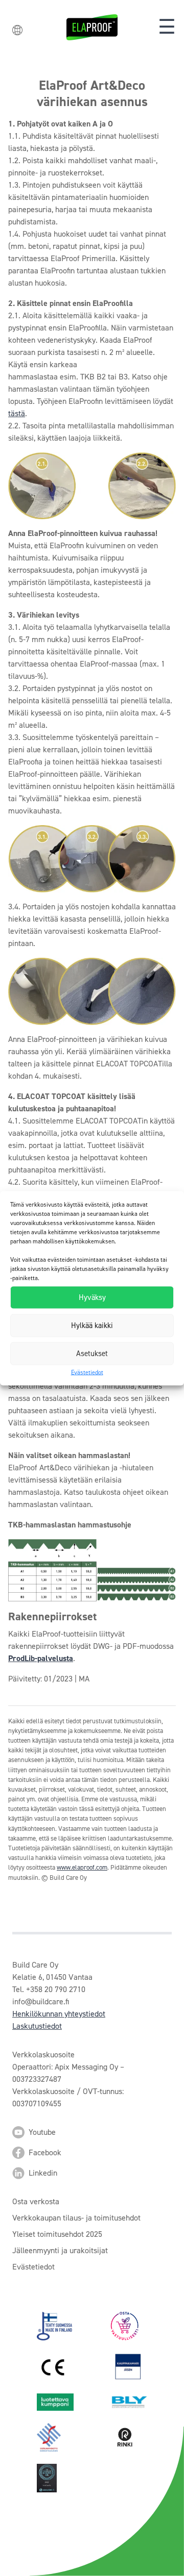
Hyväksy (92, 1297)
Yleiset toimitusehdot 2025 (57, 2234)
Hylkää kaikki (92, 1325)
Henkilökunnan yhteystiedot (59, 2014)
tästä (17, 413)
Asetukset (92, 1354)
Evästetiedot (87, 1372)
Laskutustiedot (37, 2026)
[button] (167, 27)
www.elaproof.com (82, 1867)
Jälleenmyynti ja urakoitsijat (60, 2250)
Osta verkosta (36, 2201)
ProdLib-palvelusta (41, 1658)
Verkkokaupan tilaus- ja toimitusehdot (76, 2218)
